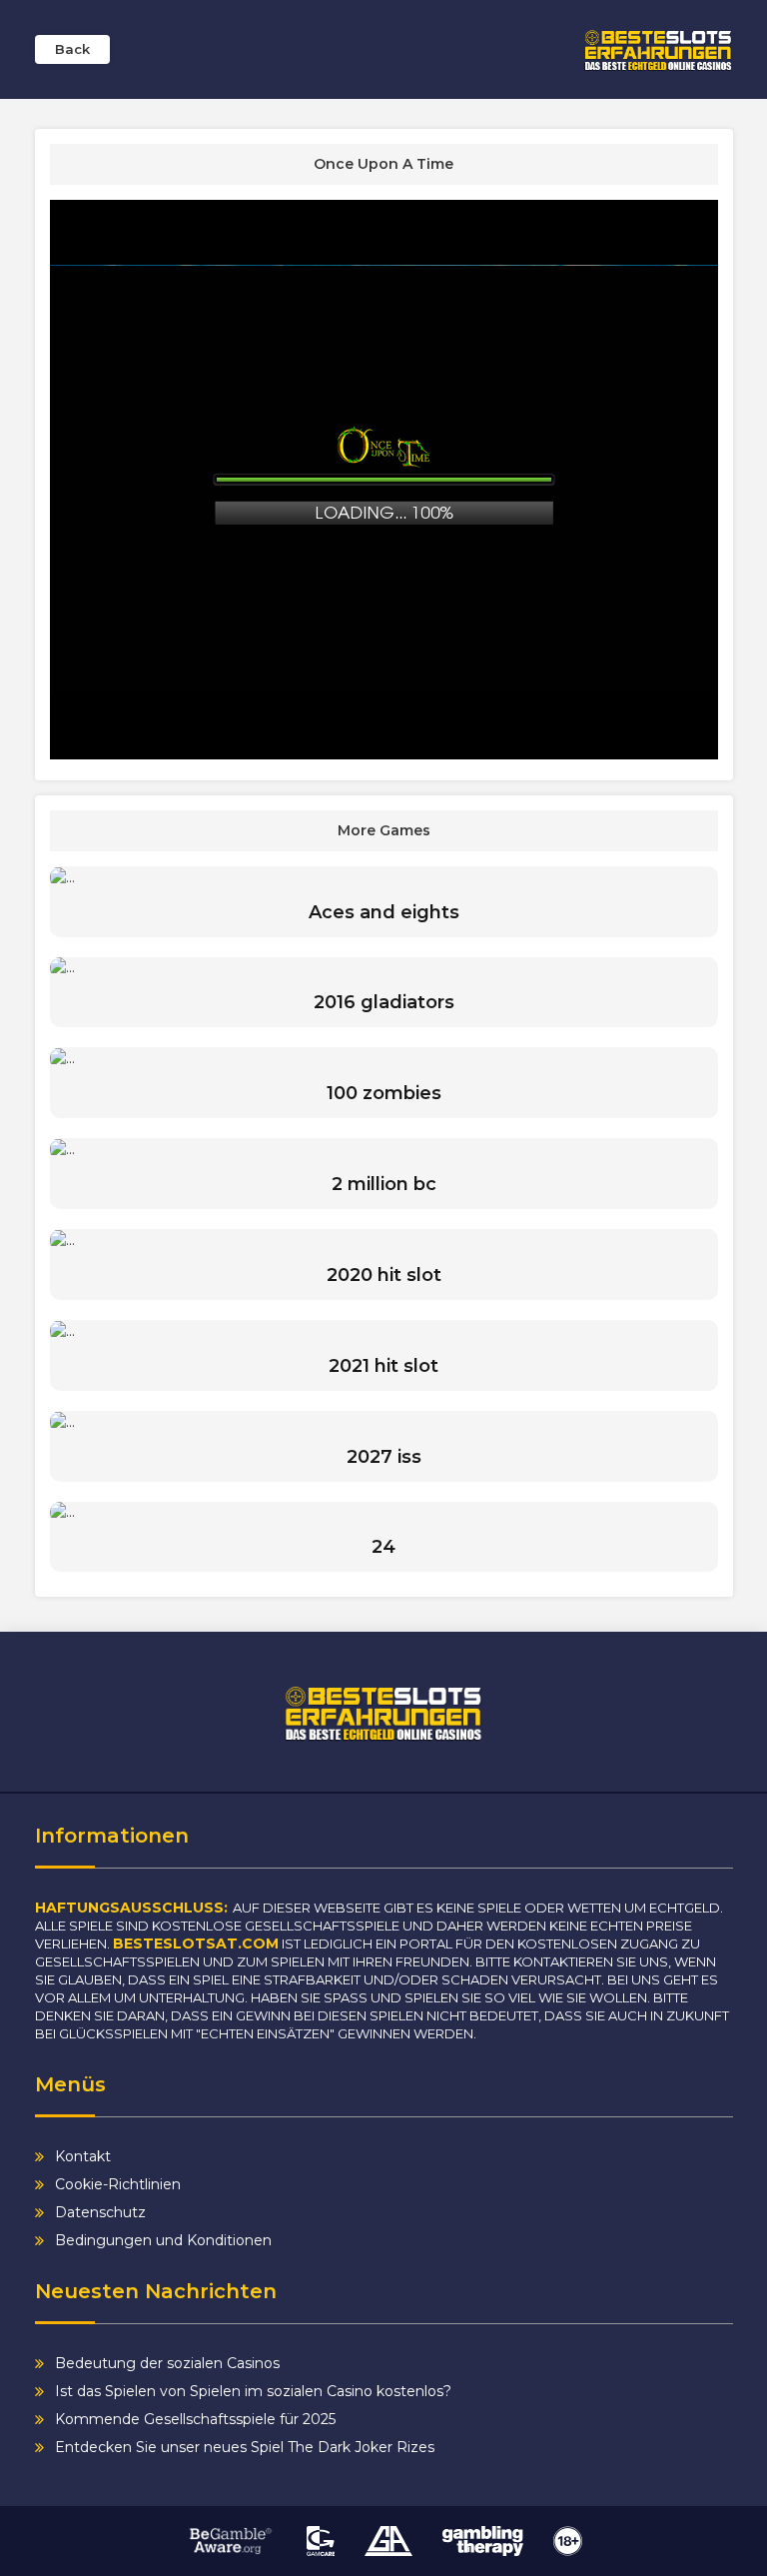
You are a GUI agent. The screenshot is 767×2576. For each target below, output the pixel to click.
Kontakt (83, 2156)
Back (72, 49)
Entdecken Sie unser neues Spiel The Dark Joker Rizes (245, 2447)
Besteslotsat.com (196, 1943)
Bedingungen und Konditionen (163, 2240)
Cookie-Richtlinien (118, 2184)
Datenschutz (100, 2212)
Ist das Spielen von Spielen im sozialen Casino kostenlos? (253, 2391)
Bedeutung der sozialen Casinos (167, 2363)
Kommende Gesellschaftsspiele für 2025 (195, 2419)
